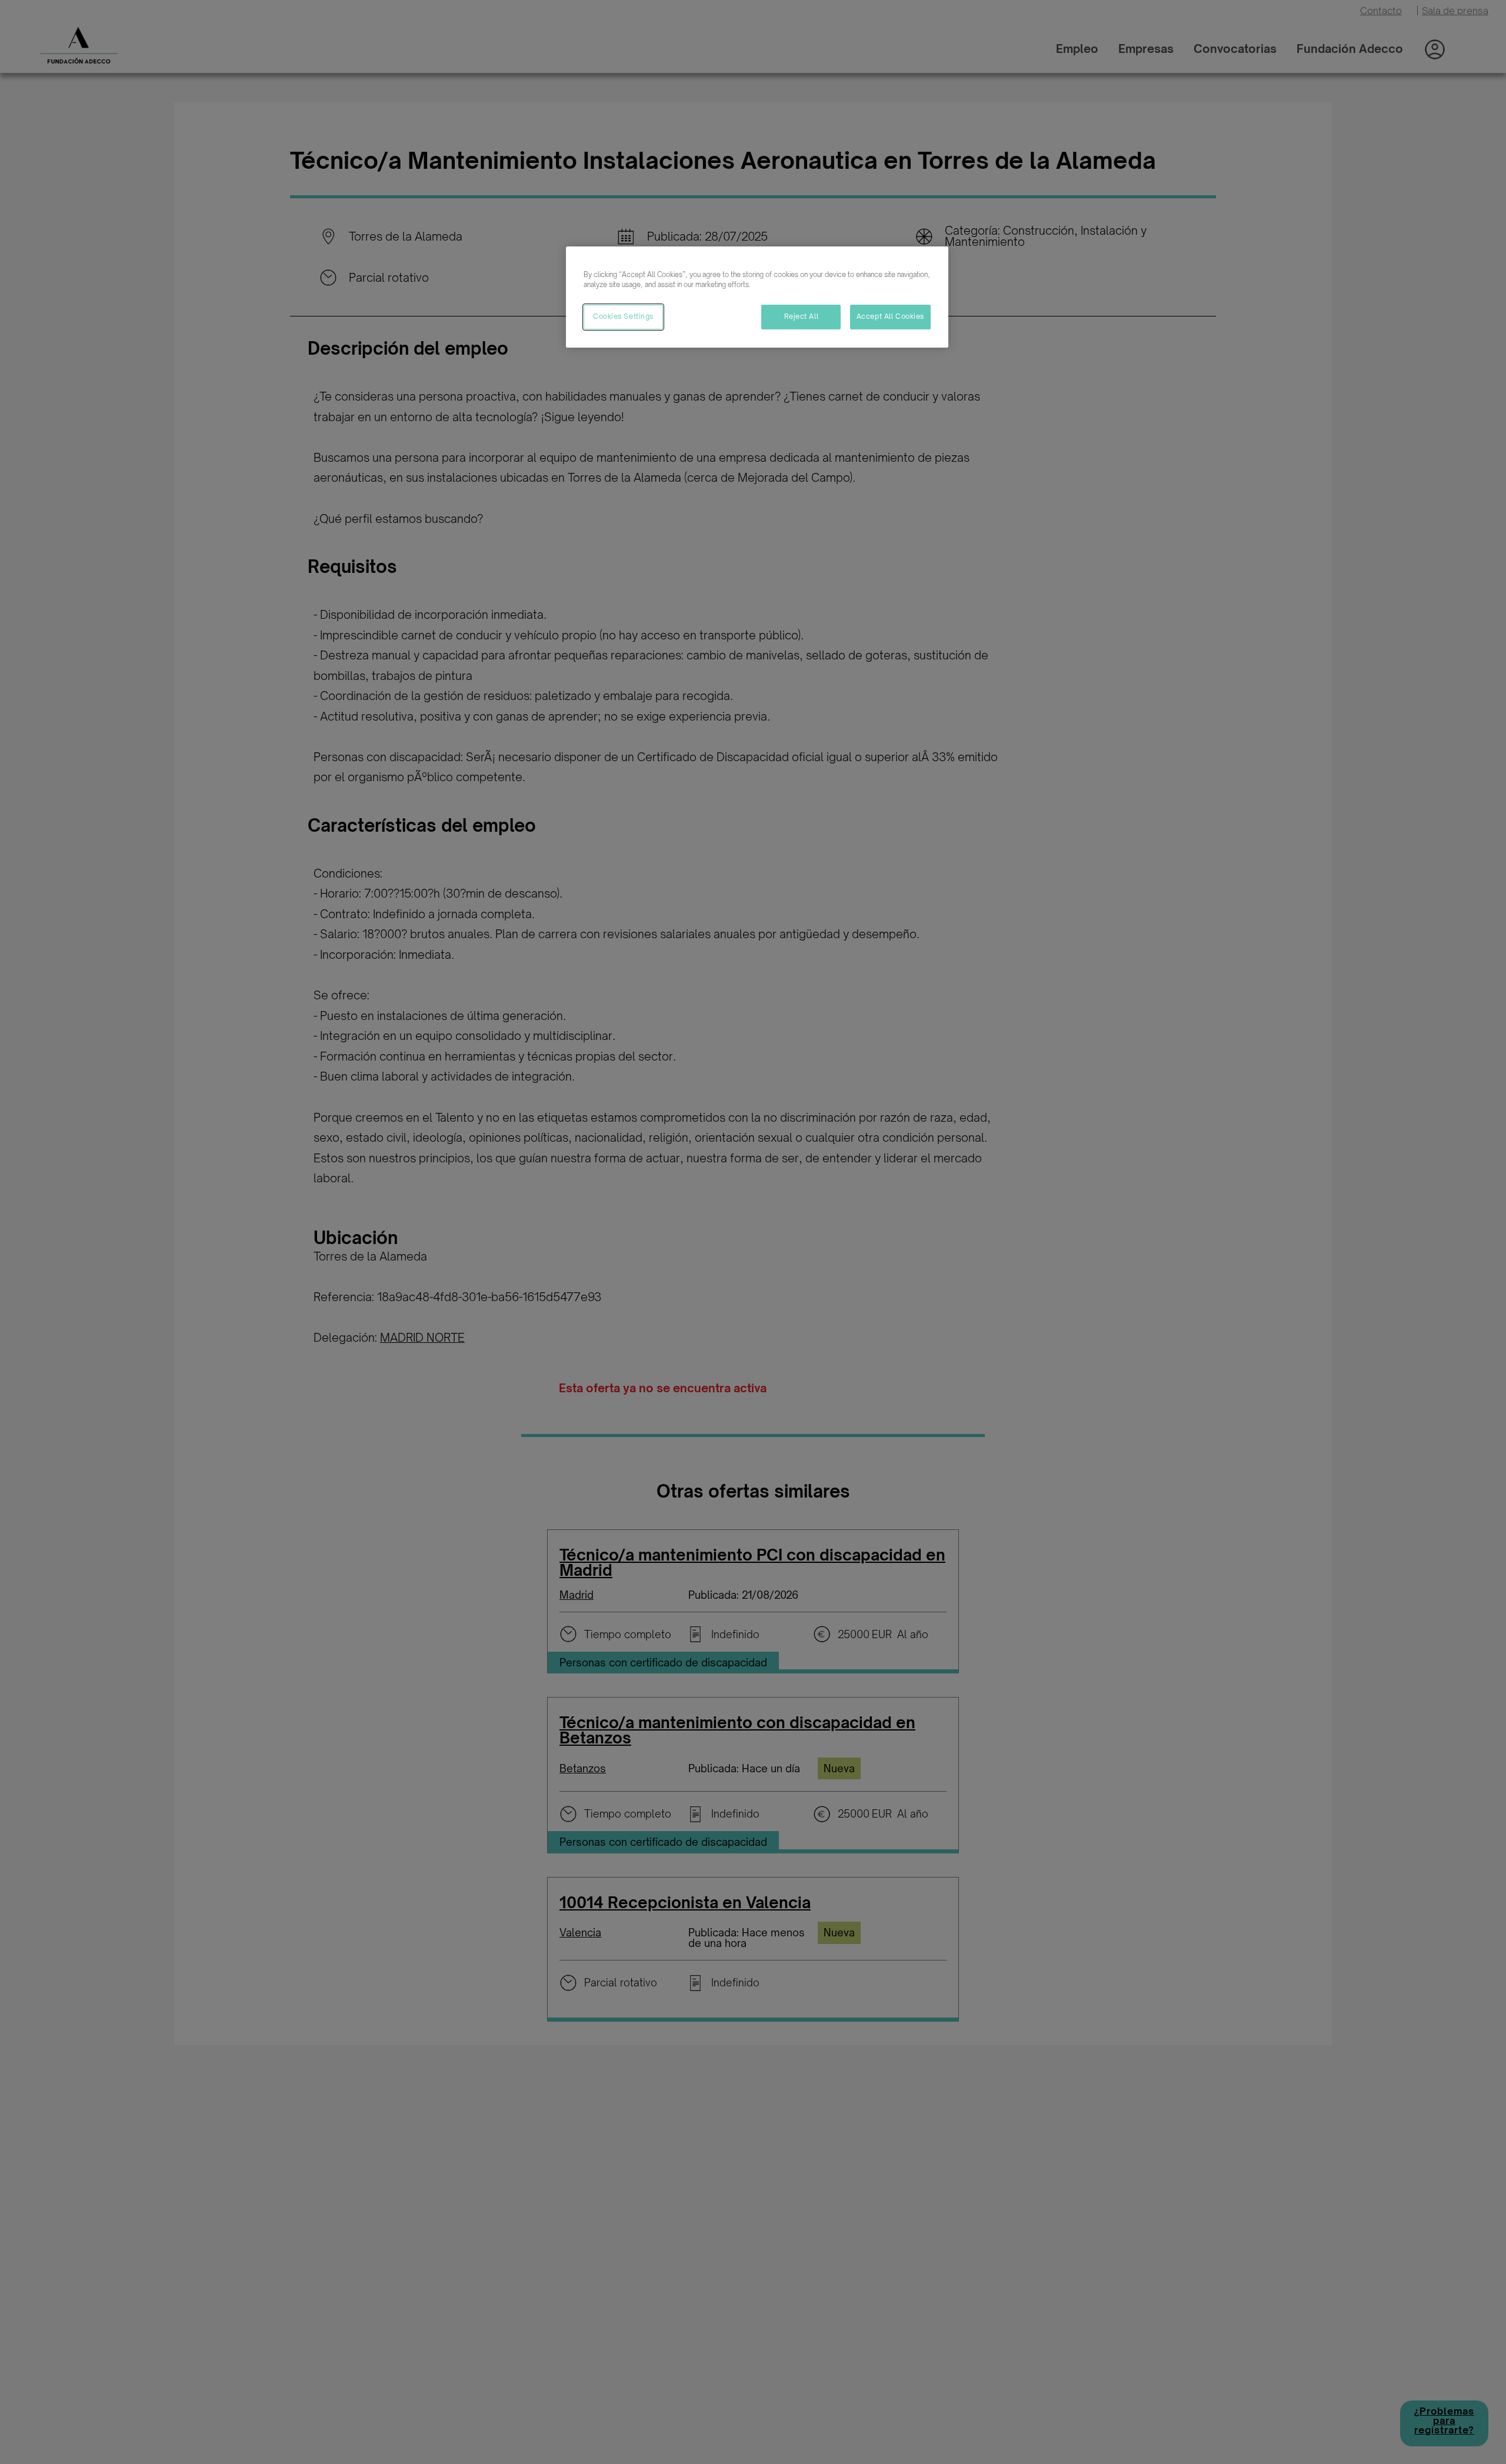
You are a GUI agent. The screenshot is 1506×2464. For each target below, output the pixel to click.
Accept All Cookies (890, 316)
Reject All (802, 316)
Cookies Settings (623, 316)
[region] (757, 297)
